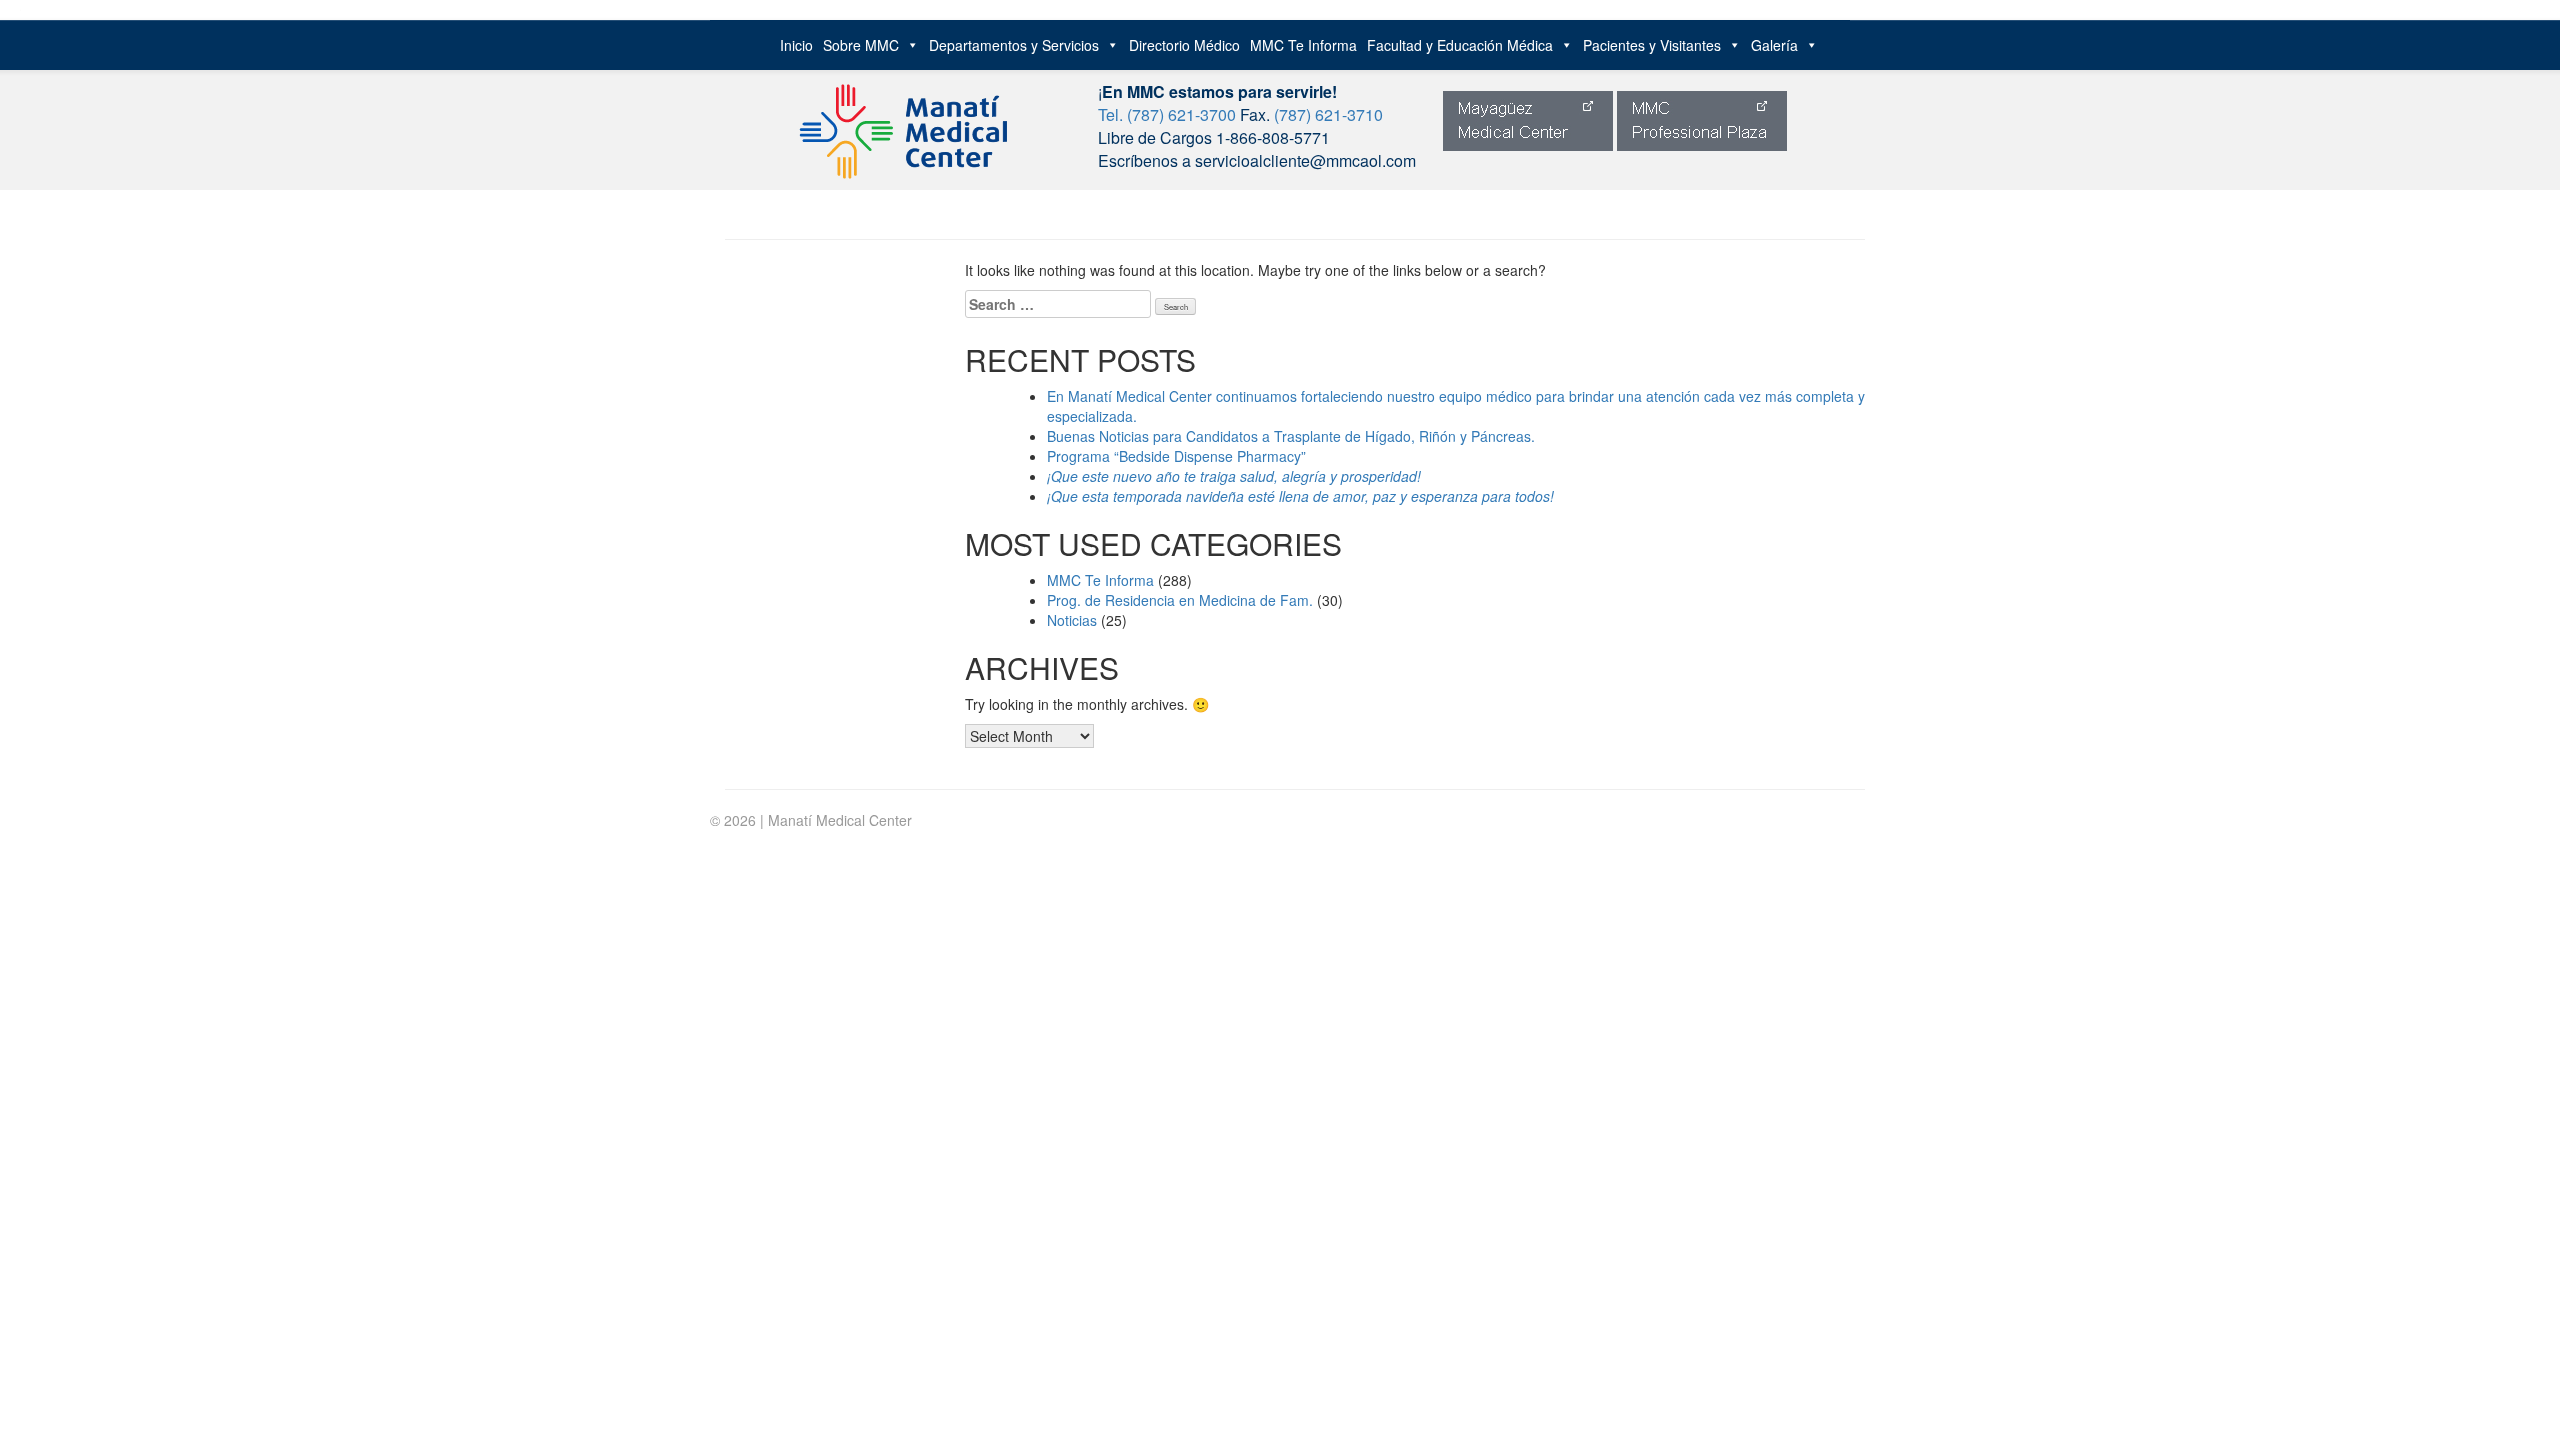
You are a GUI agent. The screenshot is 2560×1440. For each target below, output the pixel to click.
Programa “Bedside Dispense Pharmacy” (1176, 456)
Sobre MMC (861, 45)
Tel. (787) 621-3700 (1167, 114)
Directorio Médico (1184, 45)
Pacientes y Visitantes (1652, 45)
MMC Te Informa (1303, 45)
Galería (1774, 45)
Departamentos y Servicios (1014, 45)
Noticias (1072, 620)
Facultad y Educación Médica (1460, 45)
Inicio (796, 45)
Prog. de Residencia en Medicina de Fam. (1180, 600)
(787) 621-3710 (1328, 114)
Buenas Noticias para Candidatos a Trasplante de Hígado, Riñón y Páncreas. (1291, 436)
